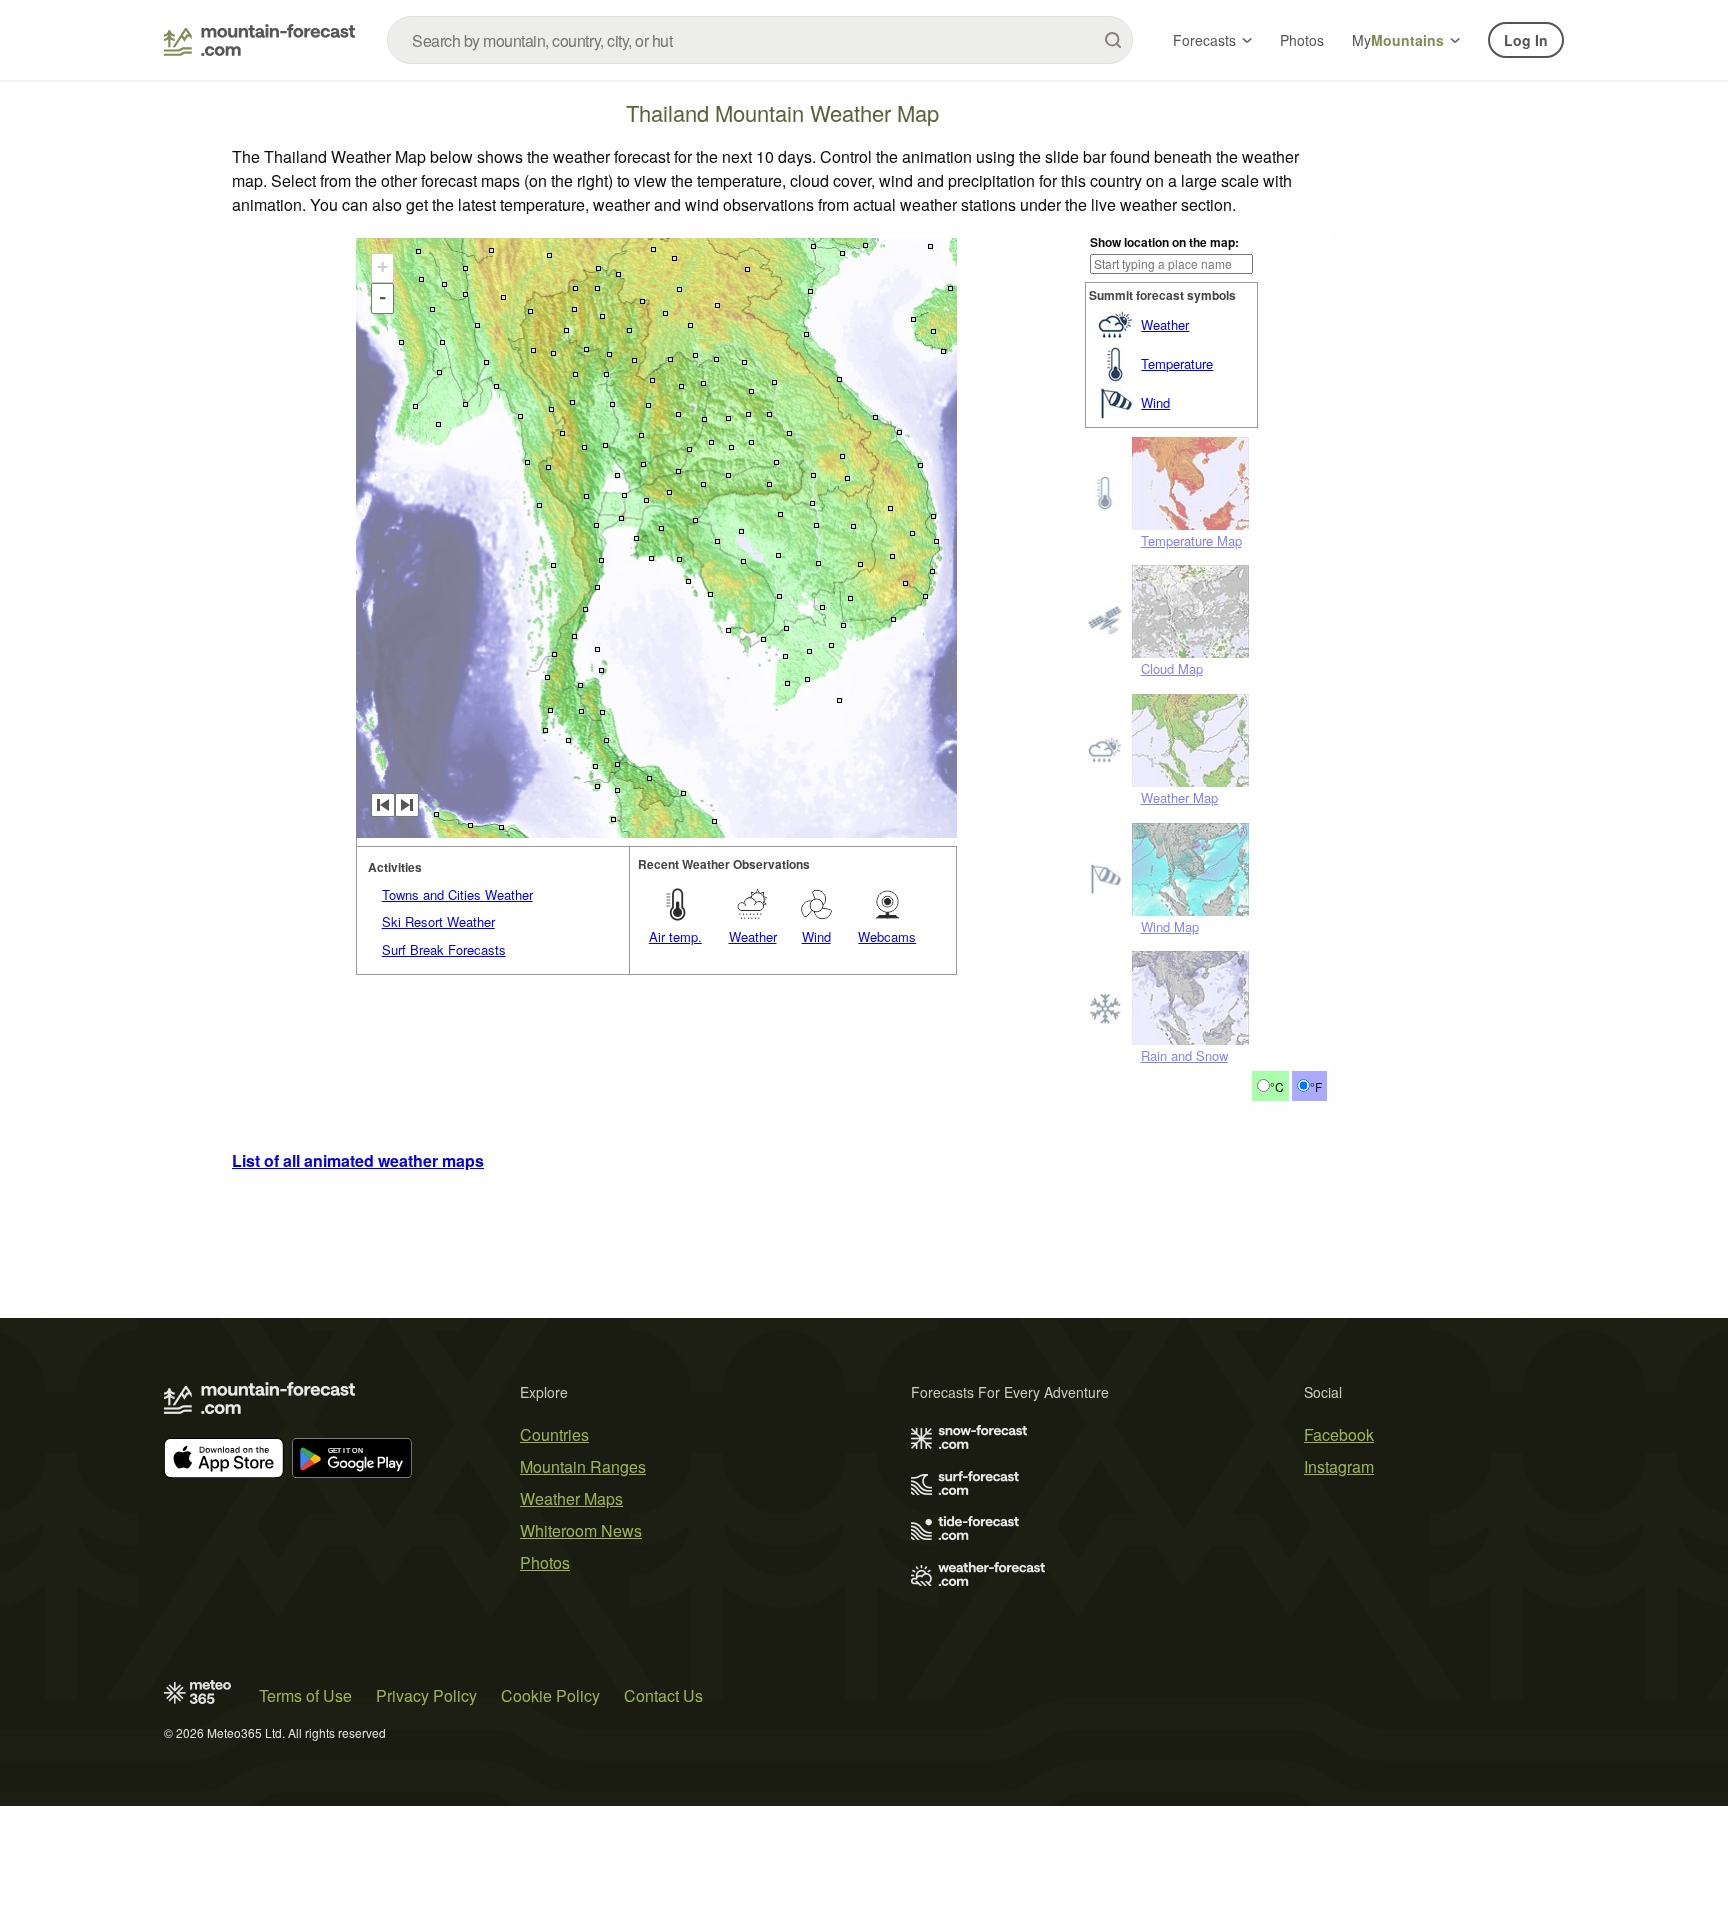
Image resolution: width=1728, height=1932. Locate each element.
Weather (1165, 324)
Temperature (1177, 363)
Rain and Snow (1184, 1055)
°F (1316, 1086)
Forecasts (1204, 40)
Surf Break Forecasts (444, 949)
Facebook (1339, 1434)
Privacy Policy (426, 1695)
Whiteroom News (581, 1530)
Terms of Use (305, 1695)
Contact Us (663, 1695)
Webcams (887, 936)
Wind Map (1170, 926)
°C (1277, 1086)
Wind (1155, 402)
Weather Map (1179, 797)
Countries (554, 1434)
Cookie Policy (550, 1695)
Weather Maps (571, 1498)
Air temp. (675, 936)
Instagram (1339, 1466)
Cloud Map (1172, 668)
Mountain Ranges (583, 1466)
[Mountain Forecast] (259, 40)
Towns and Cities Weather (457, 894)
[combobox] (760, 40)
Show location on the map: (1164, 242)
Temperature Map (1191, 540)
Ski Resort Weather (438, 921)
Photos (1302, 40)
